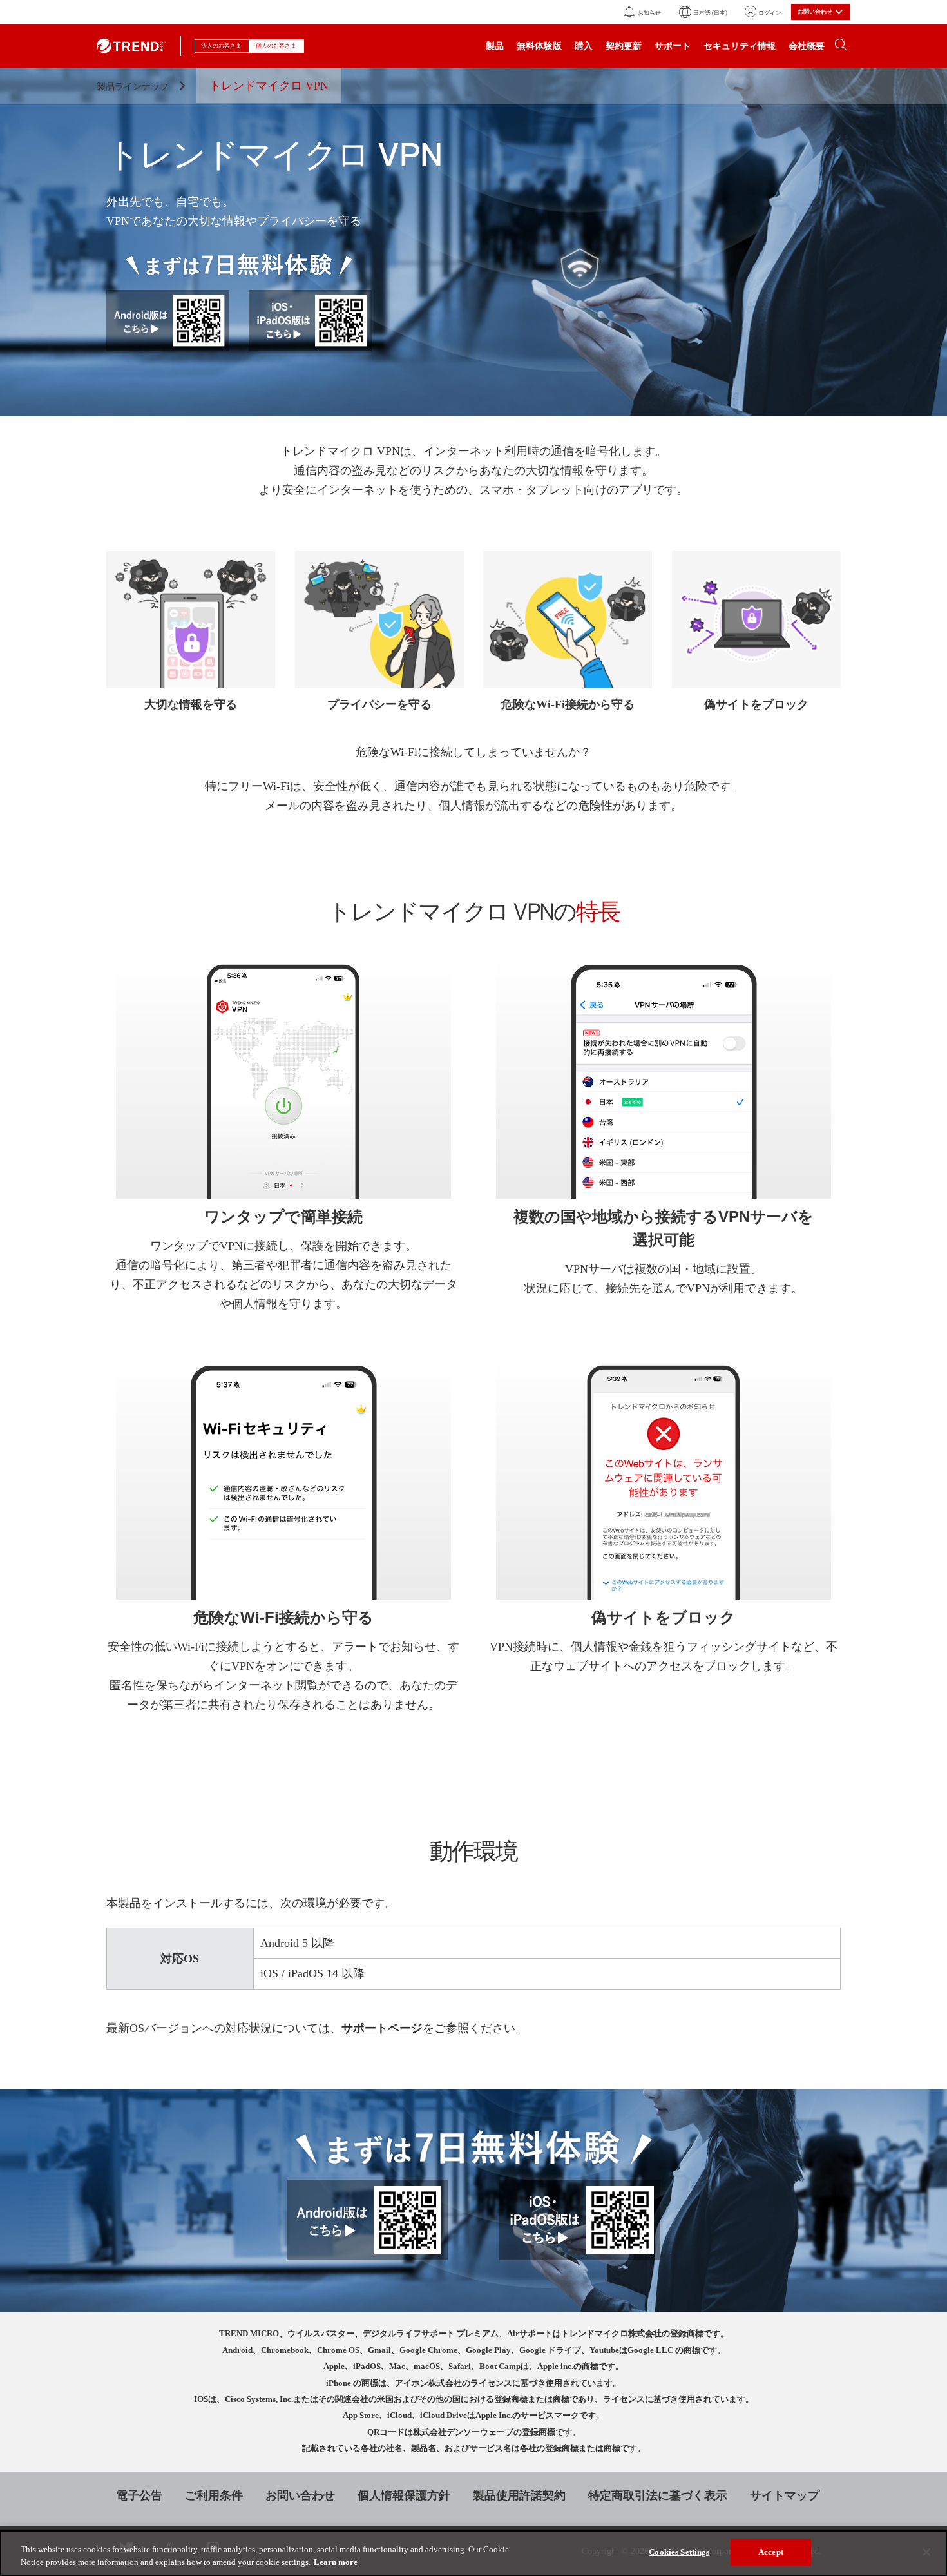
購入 (584, 46)
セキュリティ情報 (740, 46)
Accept (771, 2552)
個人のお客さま (277, 46)
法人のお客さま (222, 46)
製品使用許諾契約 (519, 2495)
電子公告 (139, 2495)
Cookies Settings (679, 2552)
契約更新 (624, 46)
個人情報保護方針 (404, 2495)
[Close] (926, 2552)
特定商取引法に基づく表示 (658, 2495)
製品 (495, 46)
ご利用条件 (214, 2495)
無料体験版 (539, 46)
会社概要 (807, 46)
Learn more (336, 2562)
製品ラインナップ (134, 87)
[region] (473, 2553)
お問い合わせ (300, 2495)
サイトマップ (785, 2495)
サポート (673, 46)
